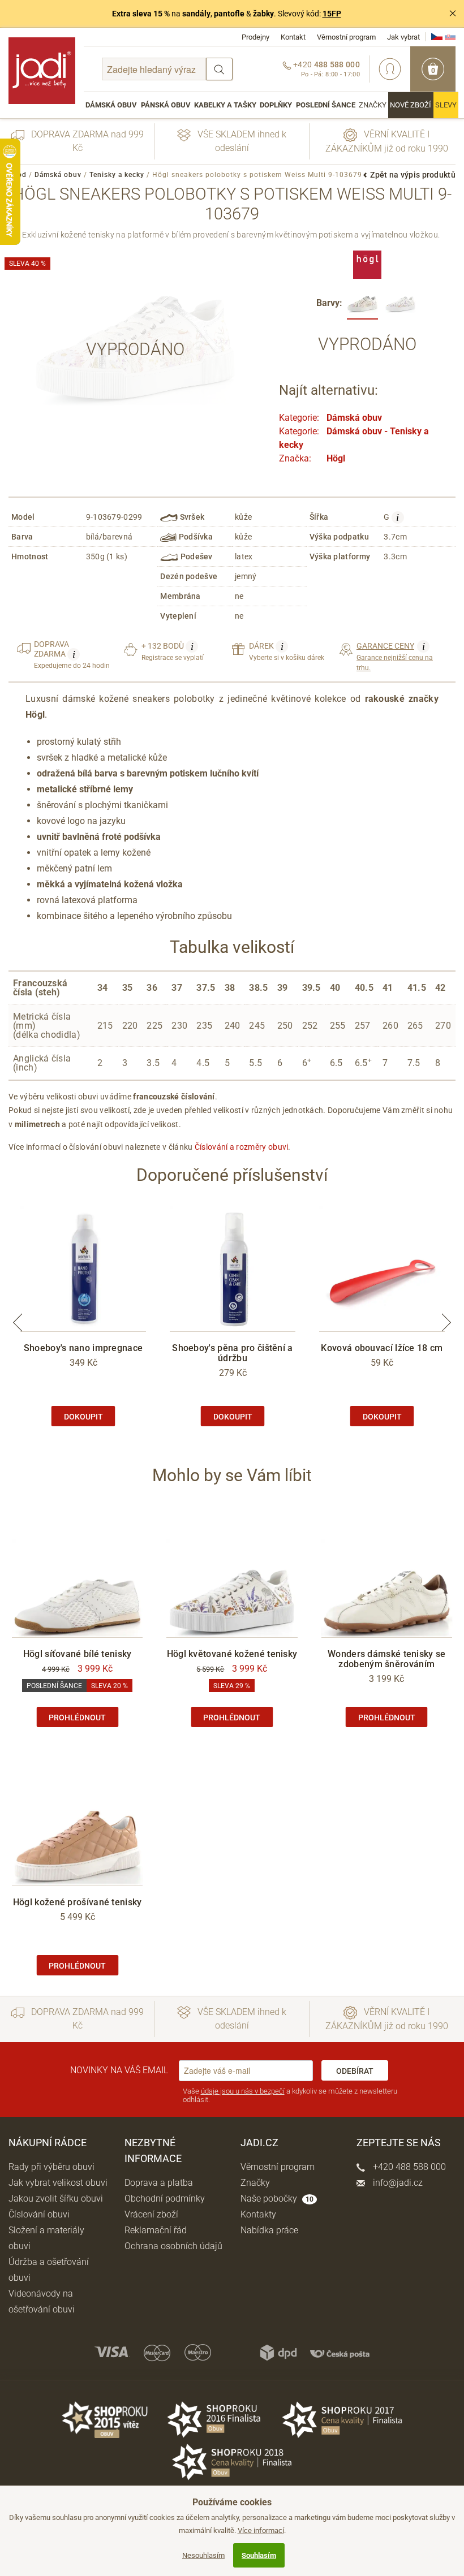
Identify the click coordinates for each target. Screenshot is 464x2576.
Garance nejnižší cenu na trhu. (395, 656)
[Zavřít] (453, 14)
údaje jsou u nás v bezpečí (243, 2091)
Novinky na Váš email (119, 2070)
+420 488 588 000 (408, 2167)
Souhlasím (259, 2555)
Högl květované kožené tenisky (232, 1654)
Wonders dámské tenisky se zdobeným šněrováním (387, 1659)
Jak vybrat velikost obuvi (58, 2183)
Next (446, 1323)
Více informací (261, 2530)
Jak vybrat (403, 37)
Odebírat (355, 2071)
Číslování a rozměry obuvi (242, 1147)
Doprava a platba (159, 2183)
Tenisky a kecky (117, 175)
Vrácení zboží (151, 2214)
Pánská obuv (166, 105)
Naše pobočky (277, 2199)
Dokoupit (83, 1417)
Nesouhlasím (203, 2555)
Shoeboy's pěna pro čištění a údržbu (232, 1353)
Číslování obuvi (39, 2214)
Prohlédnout (77, 1718)
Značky (373, 105)
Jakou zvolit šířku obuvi (56, 2199)
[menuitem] (111, 105)
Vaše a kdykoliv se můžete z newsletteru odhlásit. (290, 2096)
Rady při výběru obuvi (51, 2167)
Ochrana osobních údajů (173, 2246)
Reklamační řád (156, 2230)
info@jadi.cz (397, 2183)
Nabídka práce (269, 2230)
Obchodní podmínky (165, 2199)
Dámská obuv (111, 105)
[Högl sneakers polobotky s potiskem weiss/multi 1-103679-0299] (400, 304)
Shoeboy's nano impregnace (83, 1348)
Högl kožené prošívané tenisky (78, 1902)
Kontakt (293, 37)
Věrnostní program (346, 37)
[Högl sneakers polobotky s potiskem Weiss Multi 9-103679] (362, 304)
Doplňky (276, 105)
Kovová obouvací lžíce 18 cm (382, 1348)
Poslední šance (326, 105)
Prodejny (255, 37)
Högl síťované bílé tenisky (78, 1654)
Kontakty (258, 2214)
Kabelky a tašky (225, 105)
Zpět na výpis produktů (413, 175)
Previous (18, 1323)
